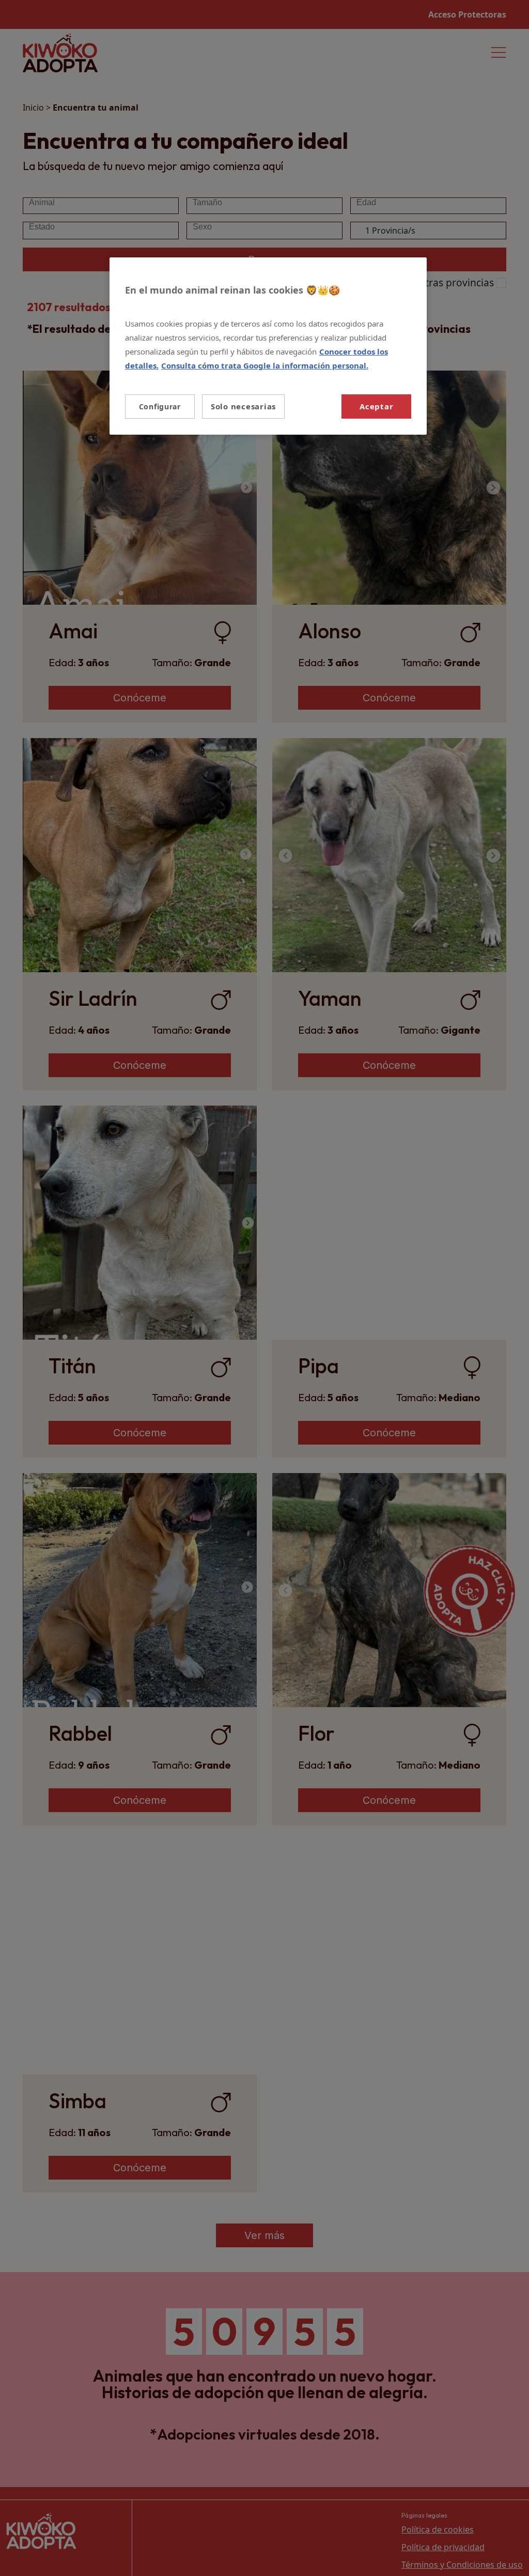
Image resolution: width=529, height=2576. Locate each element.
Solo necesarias (243, 406)
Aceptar (376, 406)
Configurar (160, 407)
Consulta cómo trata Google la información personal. (265, 365)
